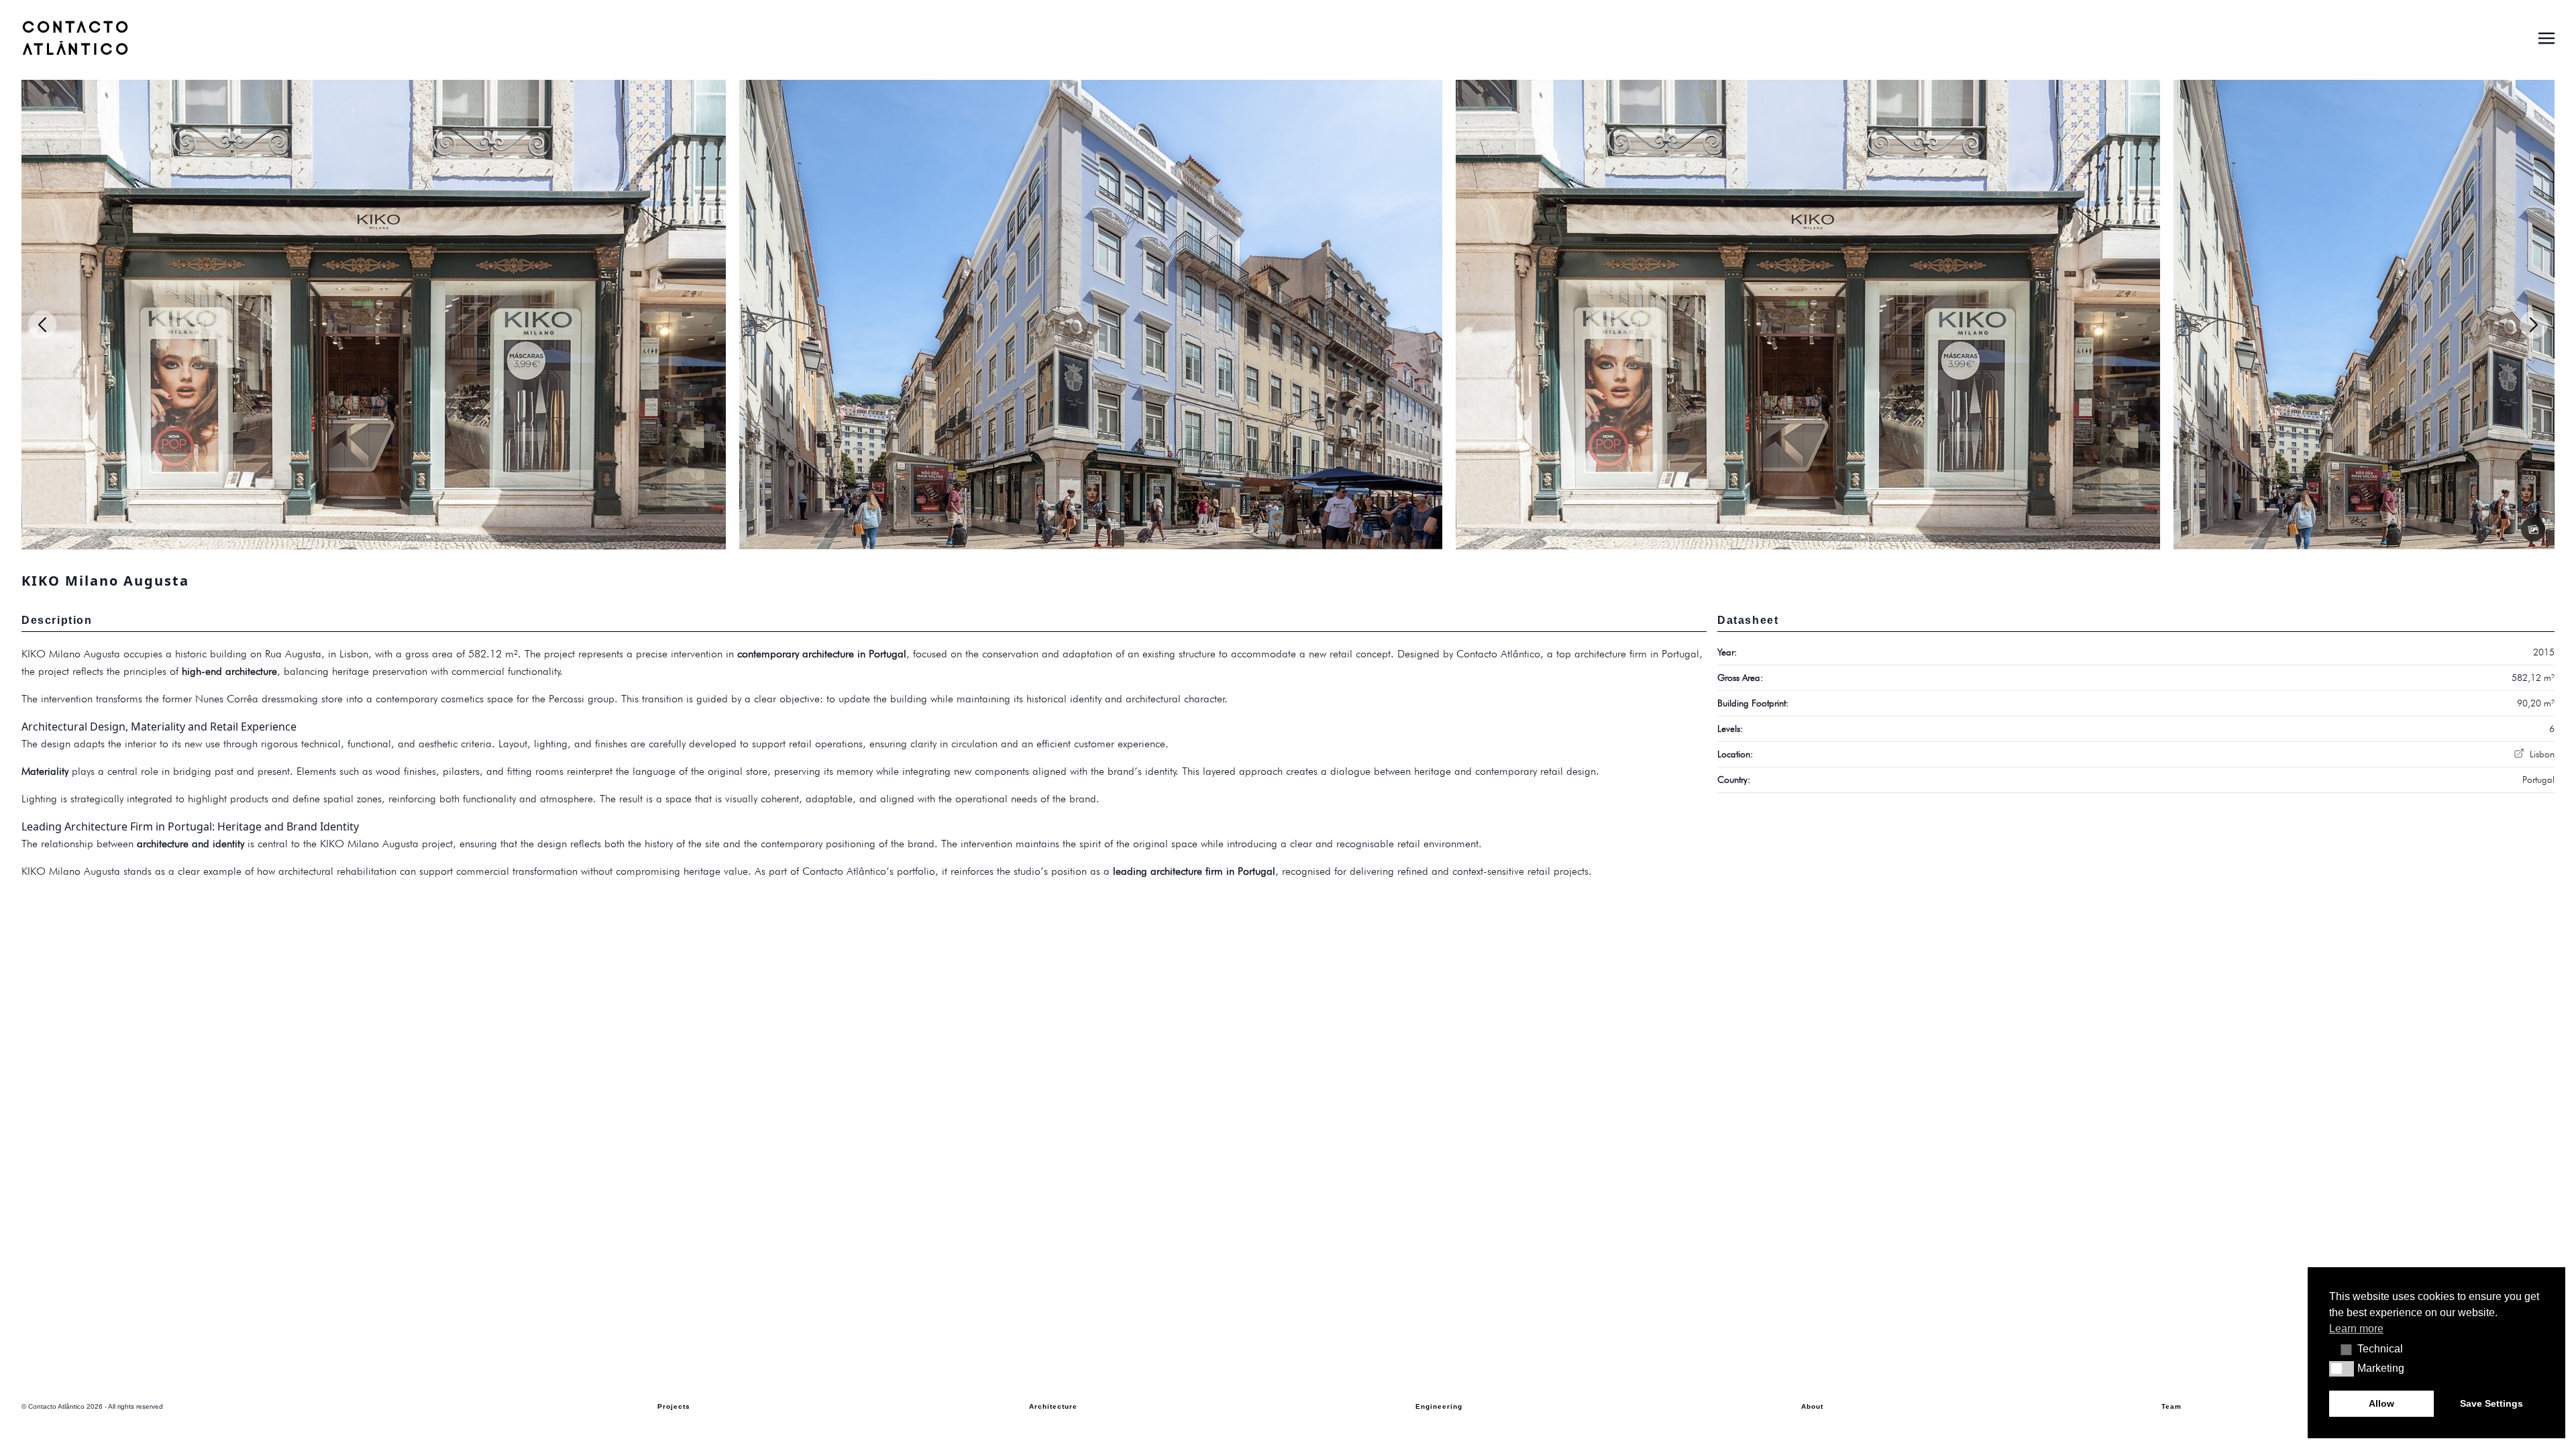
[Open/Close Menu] (2546, 37)
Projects (674, 1406)
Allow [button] (2381, 1403)
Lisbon (2541, 754)
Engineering (1439, 1406)
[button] (2342, 1349)
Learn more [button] (2356, 1329)
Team (2171, 1406)
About (1812, 1406)
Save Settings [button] (2491, 1403)
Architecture (1053, 1406)
